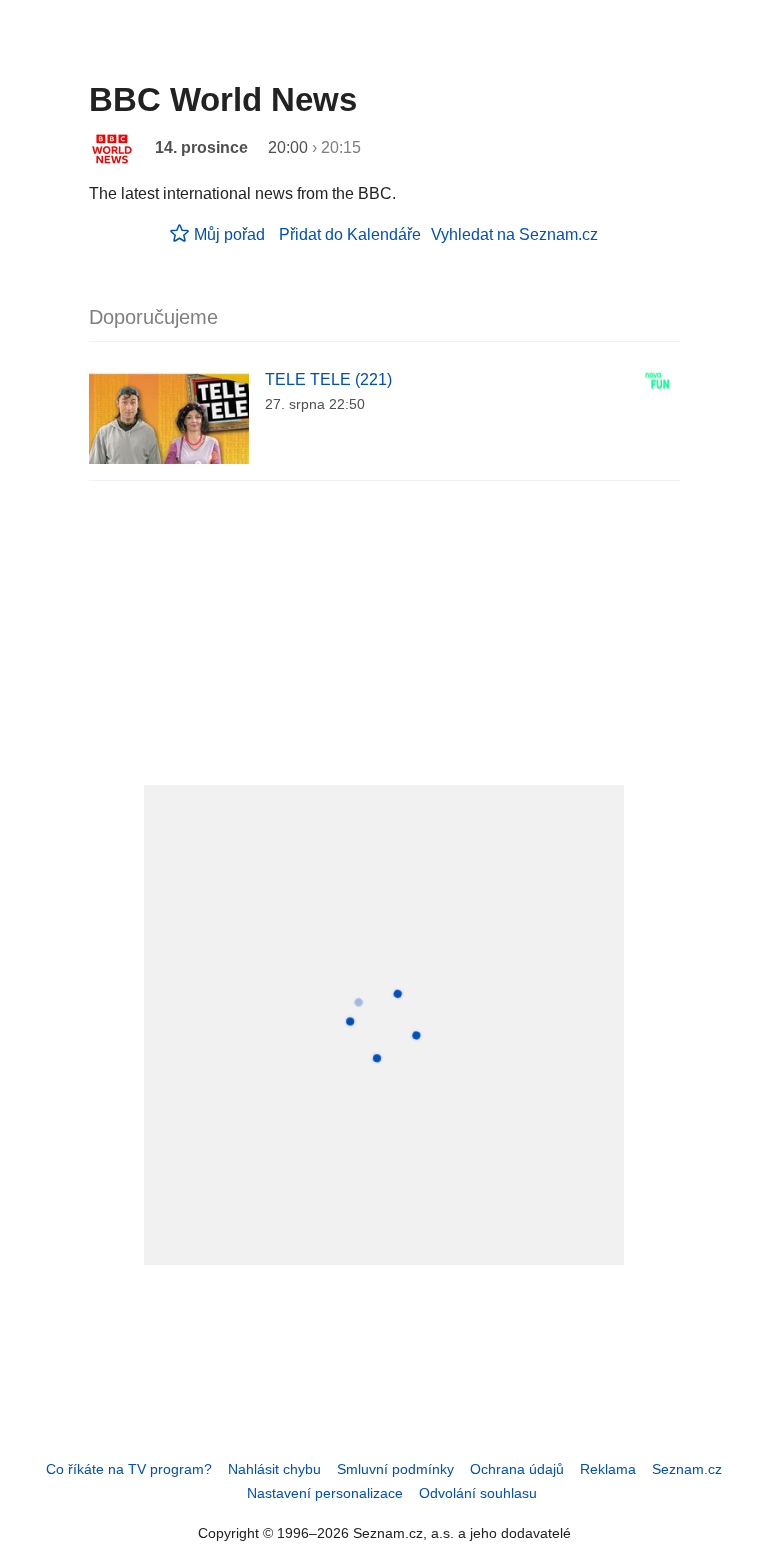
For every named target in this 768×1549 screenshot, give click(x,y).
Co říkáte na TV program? (129, 1469)
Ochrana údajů (517, 1469)
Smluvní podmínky (395, 1469)
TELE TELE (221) (328, 379)
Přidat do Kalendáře (350, 234)
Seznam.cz (687, 1469)
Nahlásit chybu (274, 1469)
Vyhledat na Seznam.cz (514, 234)
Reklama (608, 1469)
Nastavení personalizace (325, 1493)
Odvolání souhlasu (478, 1493)
